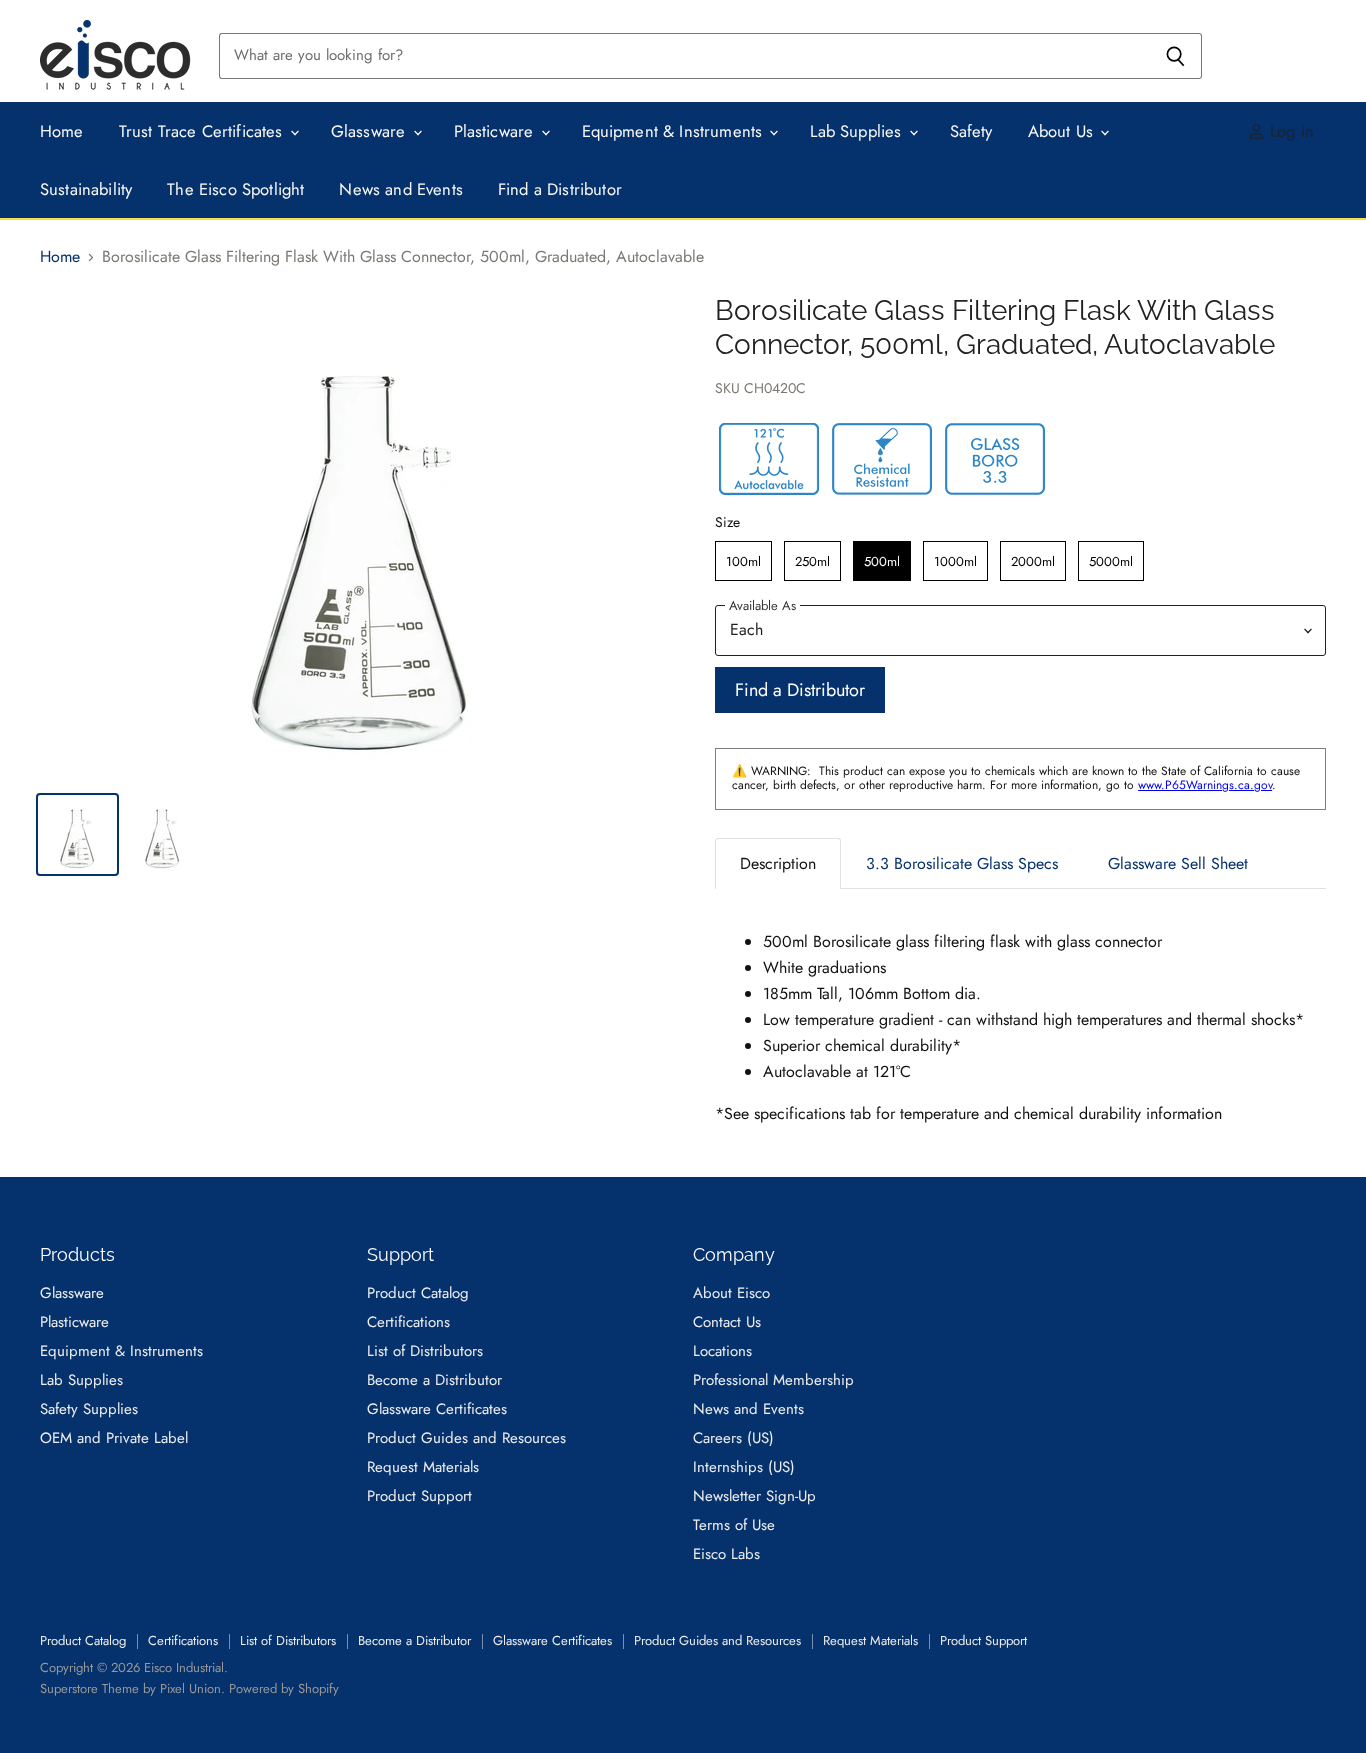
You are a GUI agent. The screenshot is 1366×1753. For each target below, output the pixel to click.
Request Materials (423, 1467)
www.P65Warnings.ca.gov (1205, 785)
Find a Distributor (560, 189)
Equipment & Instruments (675, 131)
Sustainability (86, 189)
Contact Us (727, 1322)
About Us (1063, 131)
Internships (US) (744, 1467)
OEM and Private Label (114, 1438)
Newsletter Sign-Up (754, 1496)
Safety (971, 131)
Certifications (408, 1322)
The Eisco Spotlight (235, 189)
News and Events (401, 189)
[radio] (743, 561)
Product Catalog (418, 1293)
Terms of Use (734, 1525)
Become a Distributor (434, 1380)
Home (62, 131)
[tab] (778, 863)
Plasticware (496, 131)
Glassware (371, 131)
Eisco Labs (726, 1554)
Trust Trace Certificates (203, 131)
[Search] (1175, 56)
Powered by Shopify (284, 1688)
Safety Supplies (89, 1409)
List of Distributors (425, 1351)
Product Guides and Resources (466, 1438)
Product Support (419, 1496)
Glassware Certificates (437, 1409)
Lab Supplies (858, 131)
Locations (722, 1351)
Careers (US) (733, 1438)
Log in (1289, 131)
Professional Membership (773, 1380)
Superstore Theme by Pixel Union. (132, 1688)
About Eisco (731, 1293)
